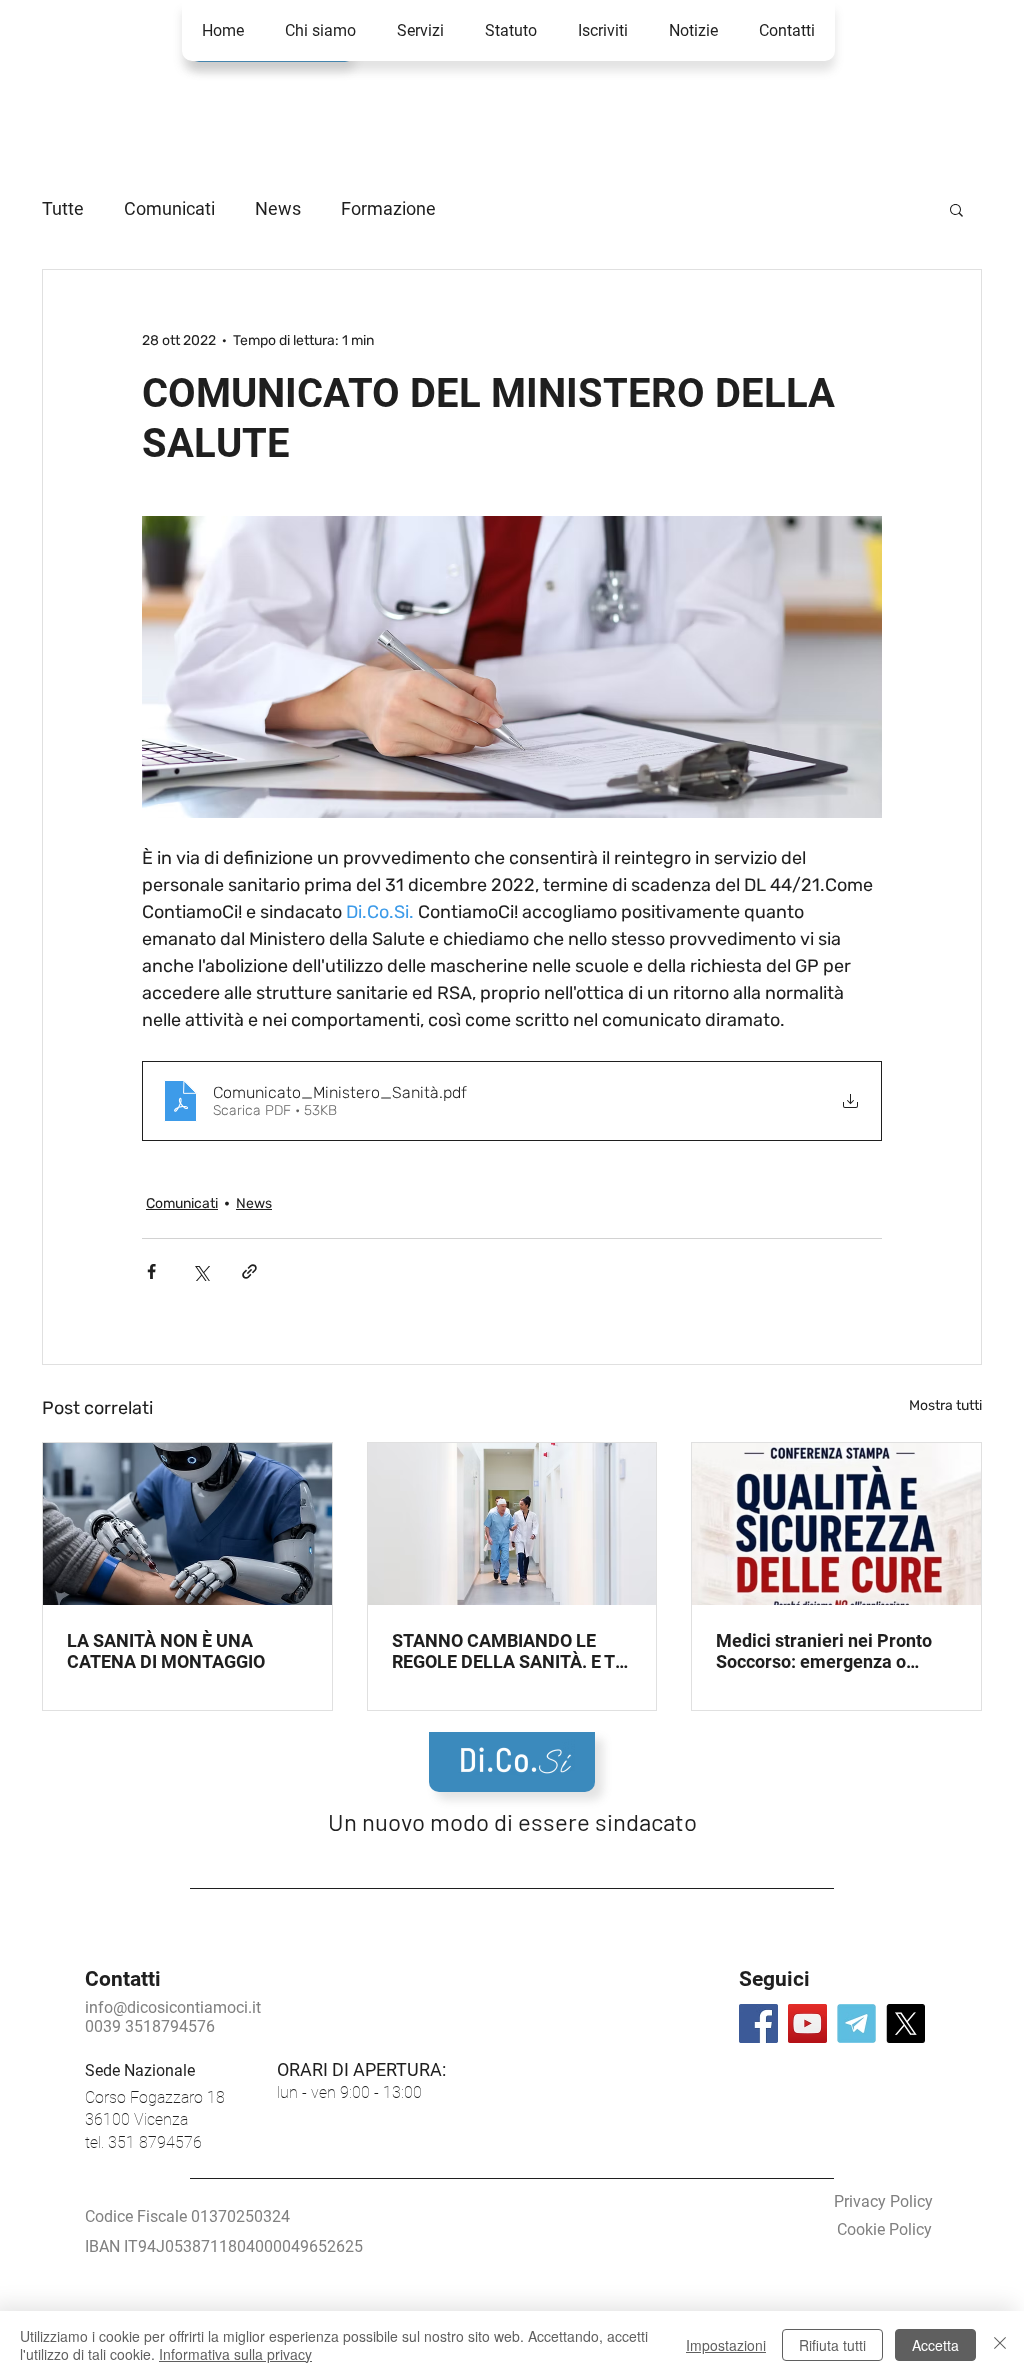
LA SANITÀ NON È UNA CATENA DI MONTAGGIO (166, 1651)
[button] (786, 31)
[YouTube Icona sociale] (807, 2023)
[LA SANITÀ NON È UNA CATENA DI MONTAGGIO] (187, 1524)
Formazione (388, 208)
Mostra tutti (945, 1405)
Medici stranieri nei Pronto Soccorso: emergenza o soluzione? (824, 1651)
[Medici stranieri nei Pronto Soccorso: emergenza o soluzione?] (836, 1524)
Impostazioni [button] (726, 2345)
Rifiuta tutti (832, 2345)
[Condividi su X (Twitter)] (200, 1271)
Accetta (935, 2345)
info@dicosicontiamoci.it (173, 2007)
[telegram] (856, 2023)
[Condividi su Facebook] (151, 1271)
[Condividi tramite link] (249, 1271)
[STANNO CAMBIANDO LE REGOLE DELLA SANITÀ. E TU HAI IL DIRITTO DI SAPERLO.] (512, 1524)
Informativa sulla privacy (235, 2354)
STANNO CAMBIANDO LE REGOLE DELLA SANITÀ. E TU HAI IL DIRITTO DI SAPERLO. (509, 1651)
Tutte (63, 208)
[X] (905, 2023)
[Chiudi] (1000, 2345)
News (278, 208)
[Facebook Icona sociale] (758, 2023)
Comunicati (169, 208)
